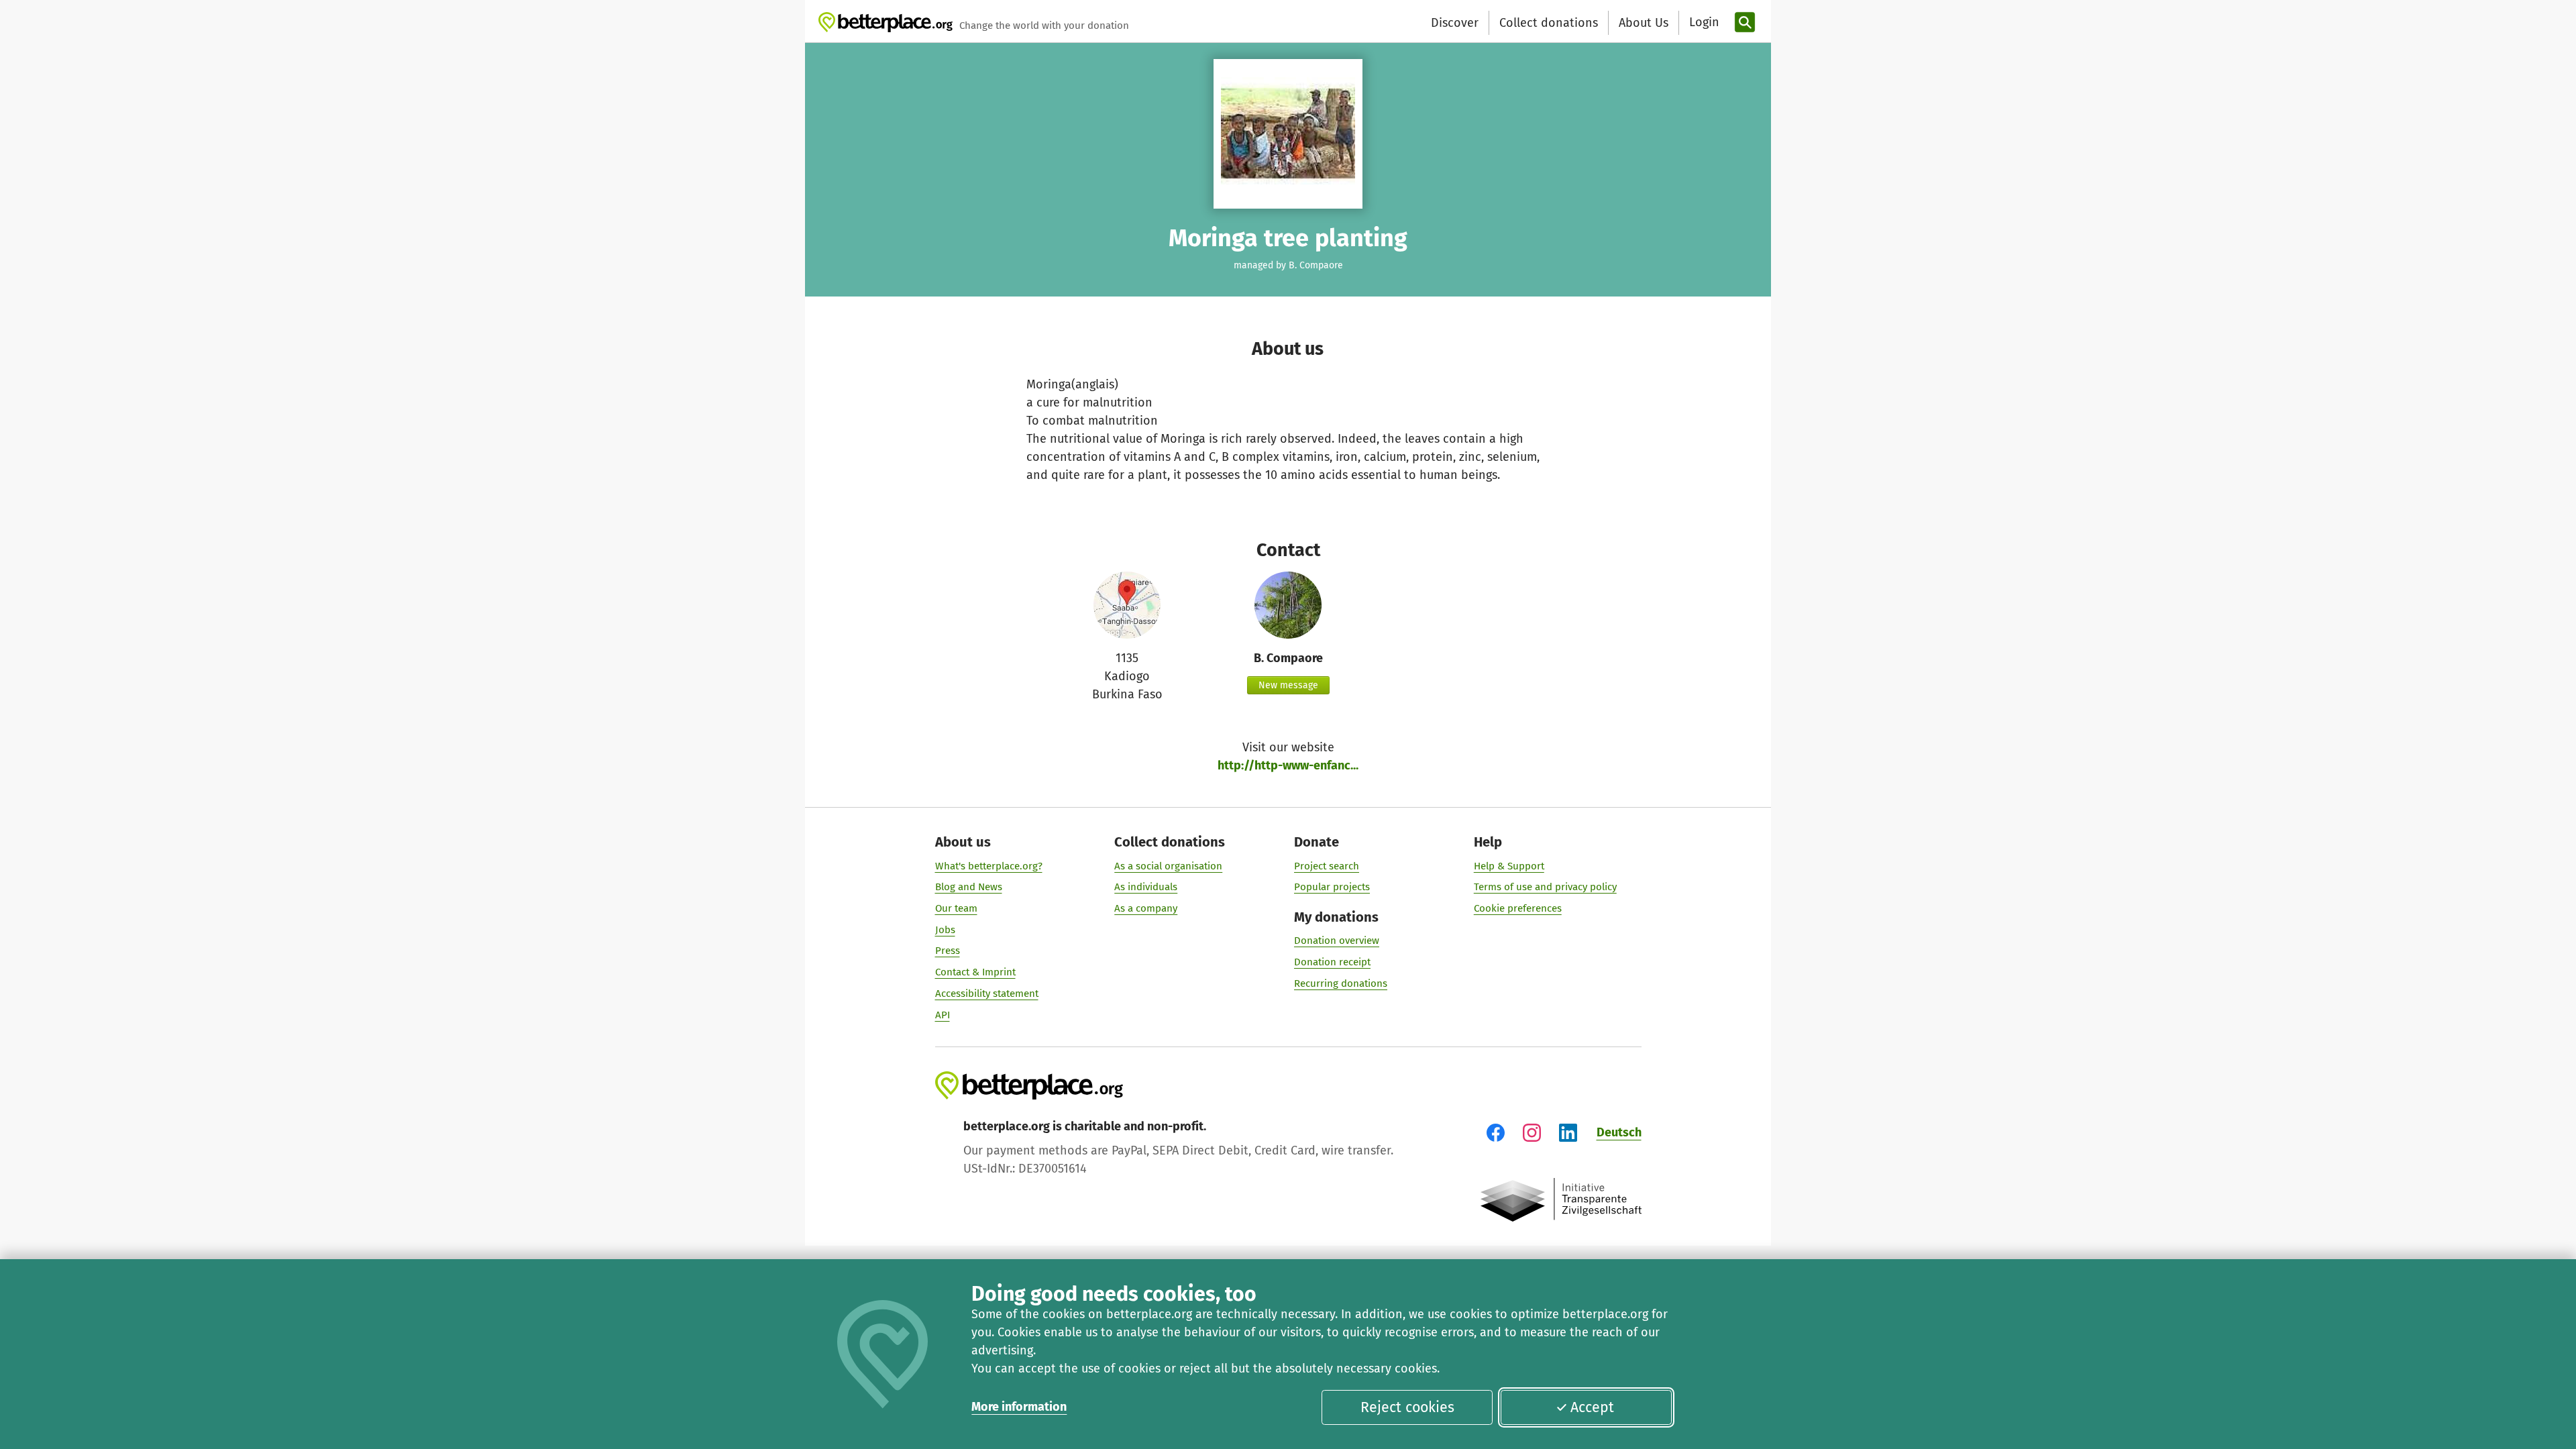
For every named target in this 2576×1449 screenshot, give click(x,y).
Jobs (945, 930)
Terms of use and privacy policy (1545, 887)
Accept (1592, 1407)
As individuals (1146, 887)
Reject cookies (1407, 1407)
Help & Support (1509, 866)
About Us (1644, 23)
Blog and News (969, 887)
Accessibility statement (987, 994)
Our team (956, 908)
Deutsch (1619, 1132)
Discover (1455, 23)
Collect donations (1549, 23)
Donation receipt (1332, 962)
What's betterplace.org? (989, 866)
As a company (1146, 908)
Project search (1327, 866)
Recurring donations (1341, 983)
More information (1019, 1407)
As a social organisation (1168, 866)
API (943, 1015)
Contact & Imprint (975, 972)
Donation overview (1337, 941)
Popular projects (1332, 887)
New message (1288, 685)
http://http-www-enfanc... (1288, 765)
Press (948, 951)
